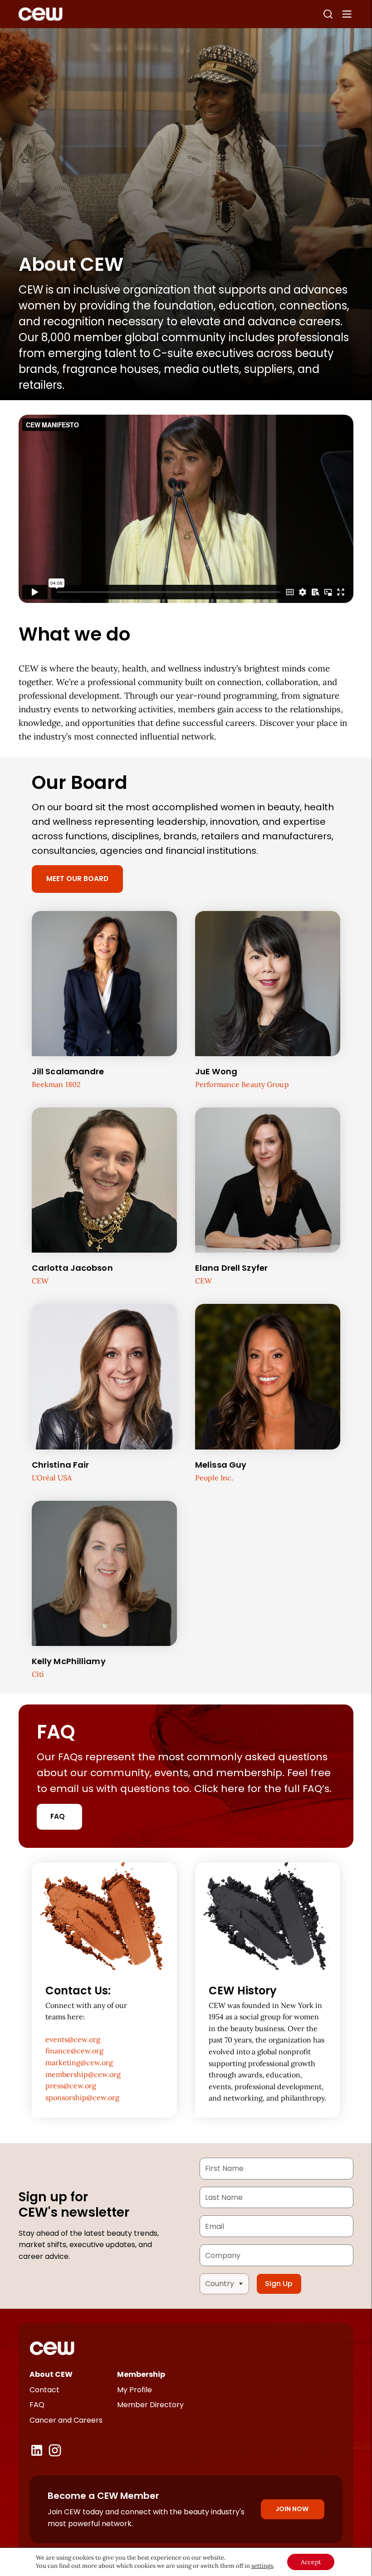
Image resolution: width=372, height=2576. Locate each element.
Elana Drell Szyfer (231, 1268)
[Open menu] (347, 14)
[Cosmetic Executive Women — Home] (41, 14)
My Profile (135, 2390)
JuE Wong (216, 1071)
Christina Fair (61, 1465)
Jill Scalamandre (68, 1071)
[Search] (328, 14)
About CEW (51, 2374)
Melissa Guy (221, 1465)
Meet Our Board (77, 879)
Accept (311, 2562)
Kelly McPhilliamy (69, 1661)
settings (262, 2566)
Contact (44, 2390)
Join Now (292, 2509)
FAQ (58, 1816)
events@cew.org (73, 2039)
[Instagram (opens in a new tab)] (55, 2450)
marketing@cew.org (79, 2062)
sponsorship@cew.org (82, 2097)
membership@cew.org (83, 2074)
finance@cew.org (74, 2051)
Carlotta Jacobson (72, 1268)
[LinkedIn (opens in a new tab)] (37, 2450)
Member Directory (150, 2405)
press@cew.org (71, 2086)
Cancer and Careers (66, 2420)
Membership (141, 2374)
